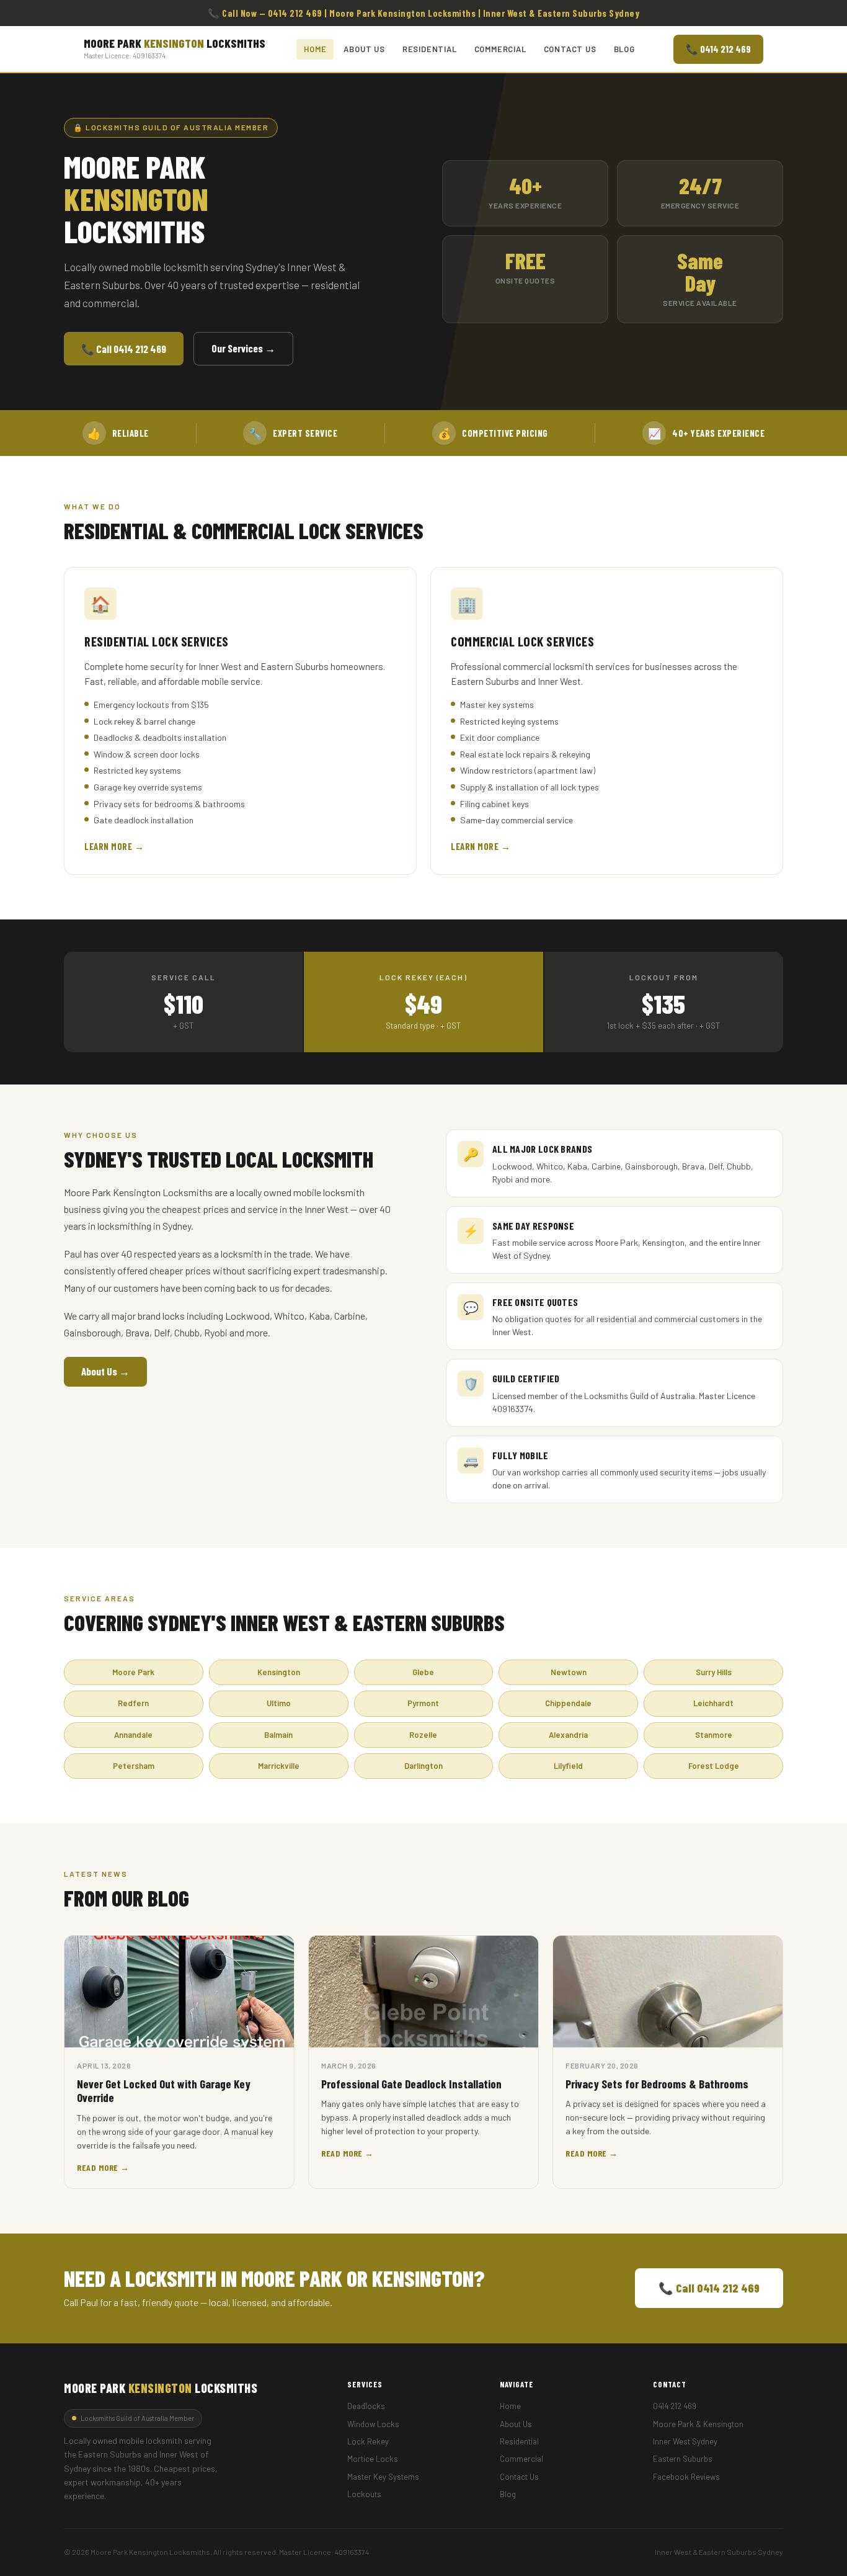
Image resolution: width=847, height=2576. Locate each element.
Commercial (500, 49)
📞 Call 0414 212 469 (124, 349)
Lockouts (364, 2494)
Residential (430, 49)
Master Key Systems (383, 2477)
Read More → (103, 2167)
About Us (364, 49)
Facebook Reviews (686, 2477)
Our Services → (243, 348)
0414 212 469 (675, 2406)
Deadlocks (366, 2406)
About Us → (105, 1371)
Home (315, 49)
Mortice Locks (373, 2459)
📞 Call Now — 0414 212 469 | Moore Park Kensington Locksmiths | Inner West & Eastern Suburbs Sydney (423, 13)
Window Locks (373, 2424)
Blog (624, 49)
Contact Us (570, 49)
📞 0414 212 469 (718, 49)
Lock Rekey (368, 2441)
